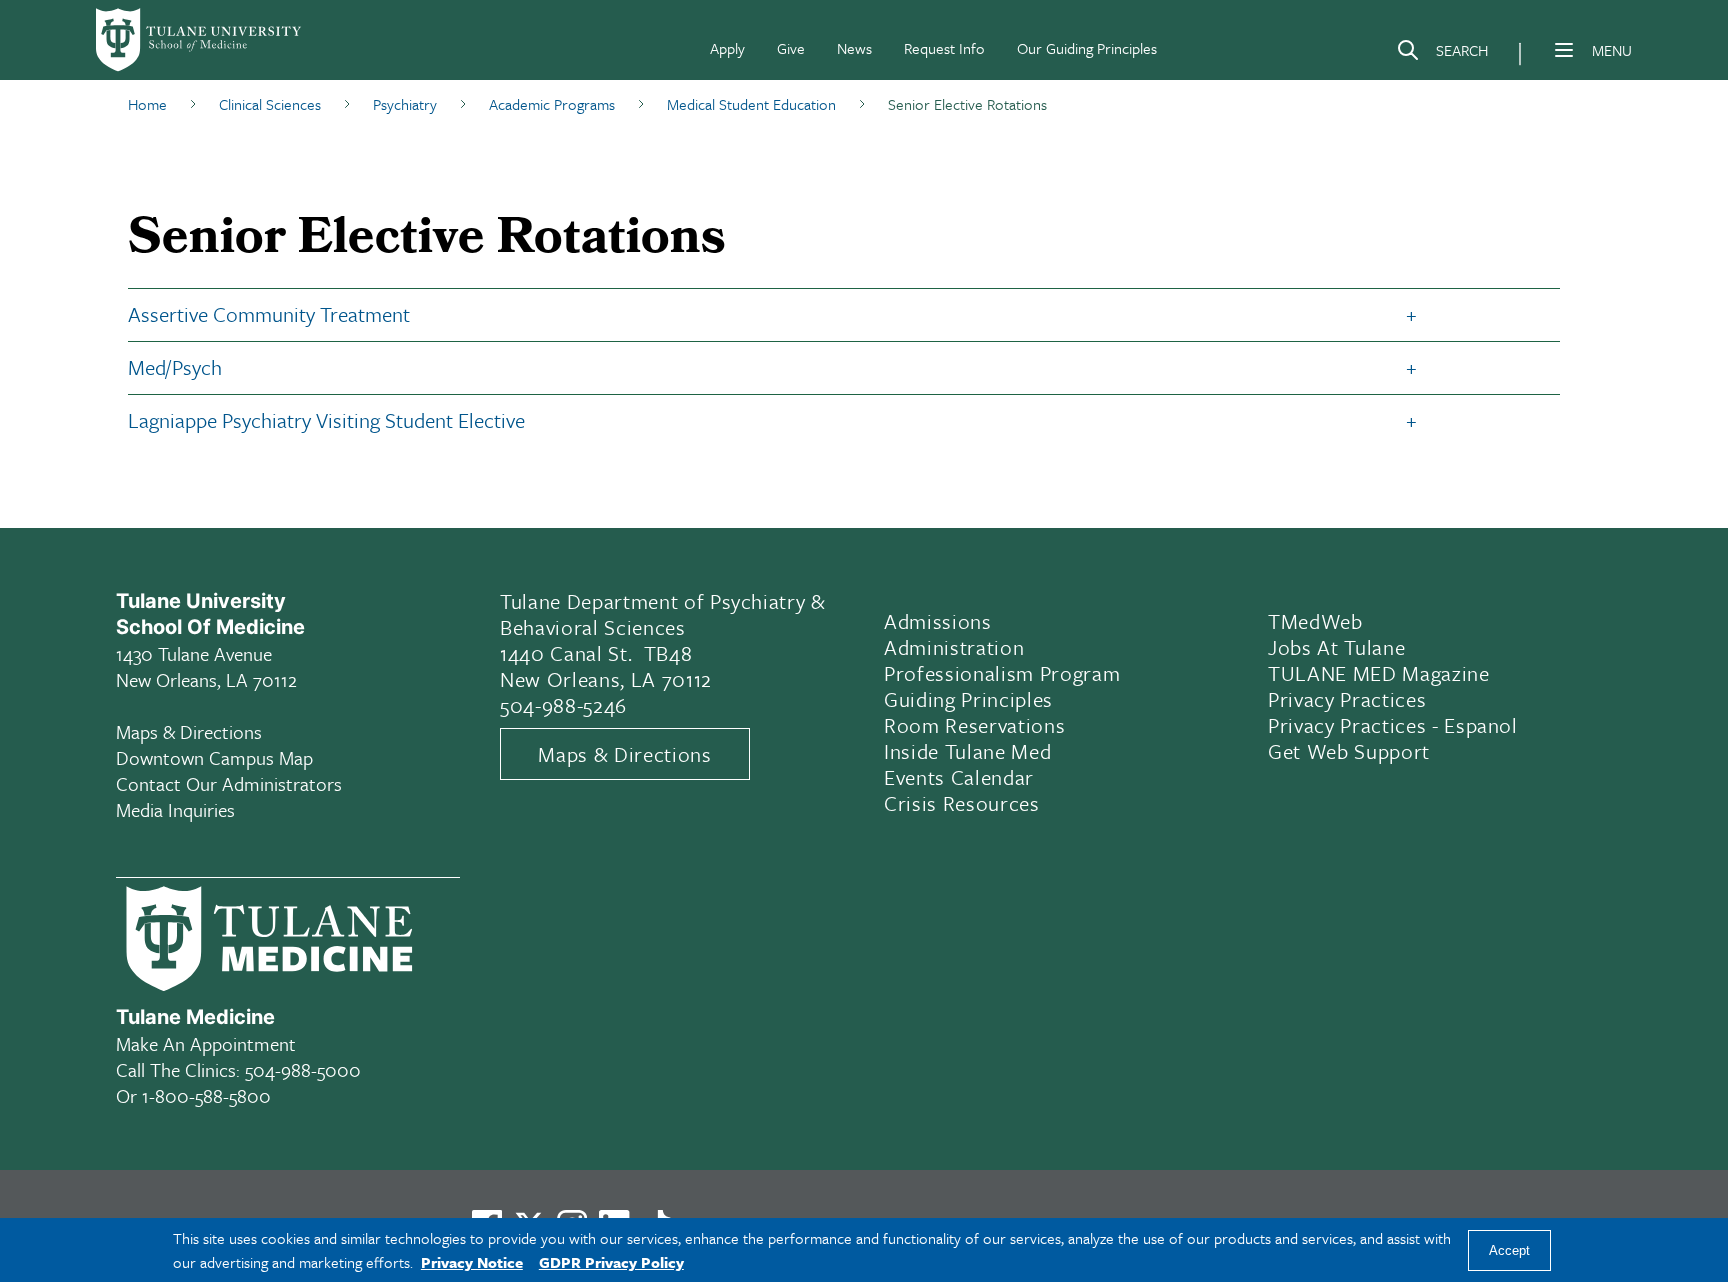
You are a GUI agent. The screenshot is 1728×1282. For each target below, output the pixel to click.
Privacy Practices (1347, 699)
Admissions (938, 621)
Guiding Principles (968, 699)
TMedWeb (1315, 621)
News (854, 48)
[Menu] (1564, 50)
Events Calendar (959, 777)
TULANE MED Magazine (1379, 673)
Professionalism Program (1002, 673)
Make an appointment (206, 1043)
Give (791, 48)
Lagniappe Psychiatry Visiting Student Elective (326, 420)
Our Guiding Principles (1087, 48)
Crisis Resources (962, 803)
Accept (1509, 1250)
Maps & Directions (189, 731)
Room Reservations (974, 725)
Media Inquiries (175, 809)
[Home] (200, 40)
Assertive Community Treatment (271, 314)
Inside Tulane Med (967, 751)
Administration (954, 647)
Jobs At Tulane (1336, 647)
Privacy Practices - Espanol (1393, 725)
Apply (727, 48)
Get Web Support (1349, 751)
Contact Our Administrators (229, 783)
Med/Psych (175, 367)
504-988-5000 (303, 1069)
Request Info (944, 48)
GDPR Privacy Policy (611, 1262)
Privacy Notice (472, 1262)
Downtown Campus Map (214, 757)
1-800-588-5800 (206, 1095)
